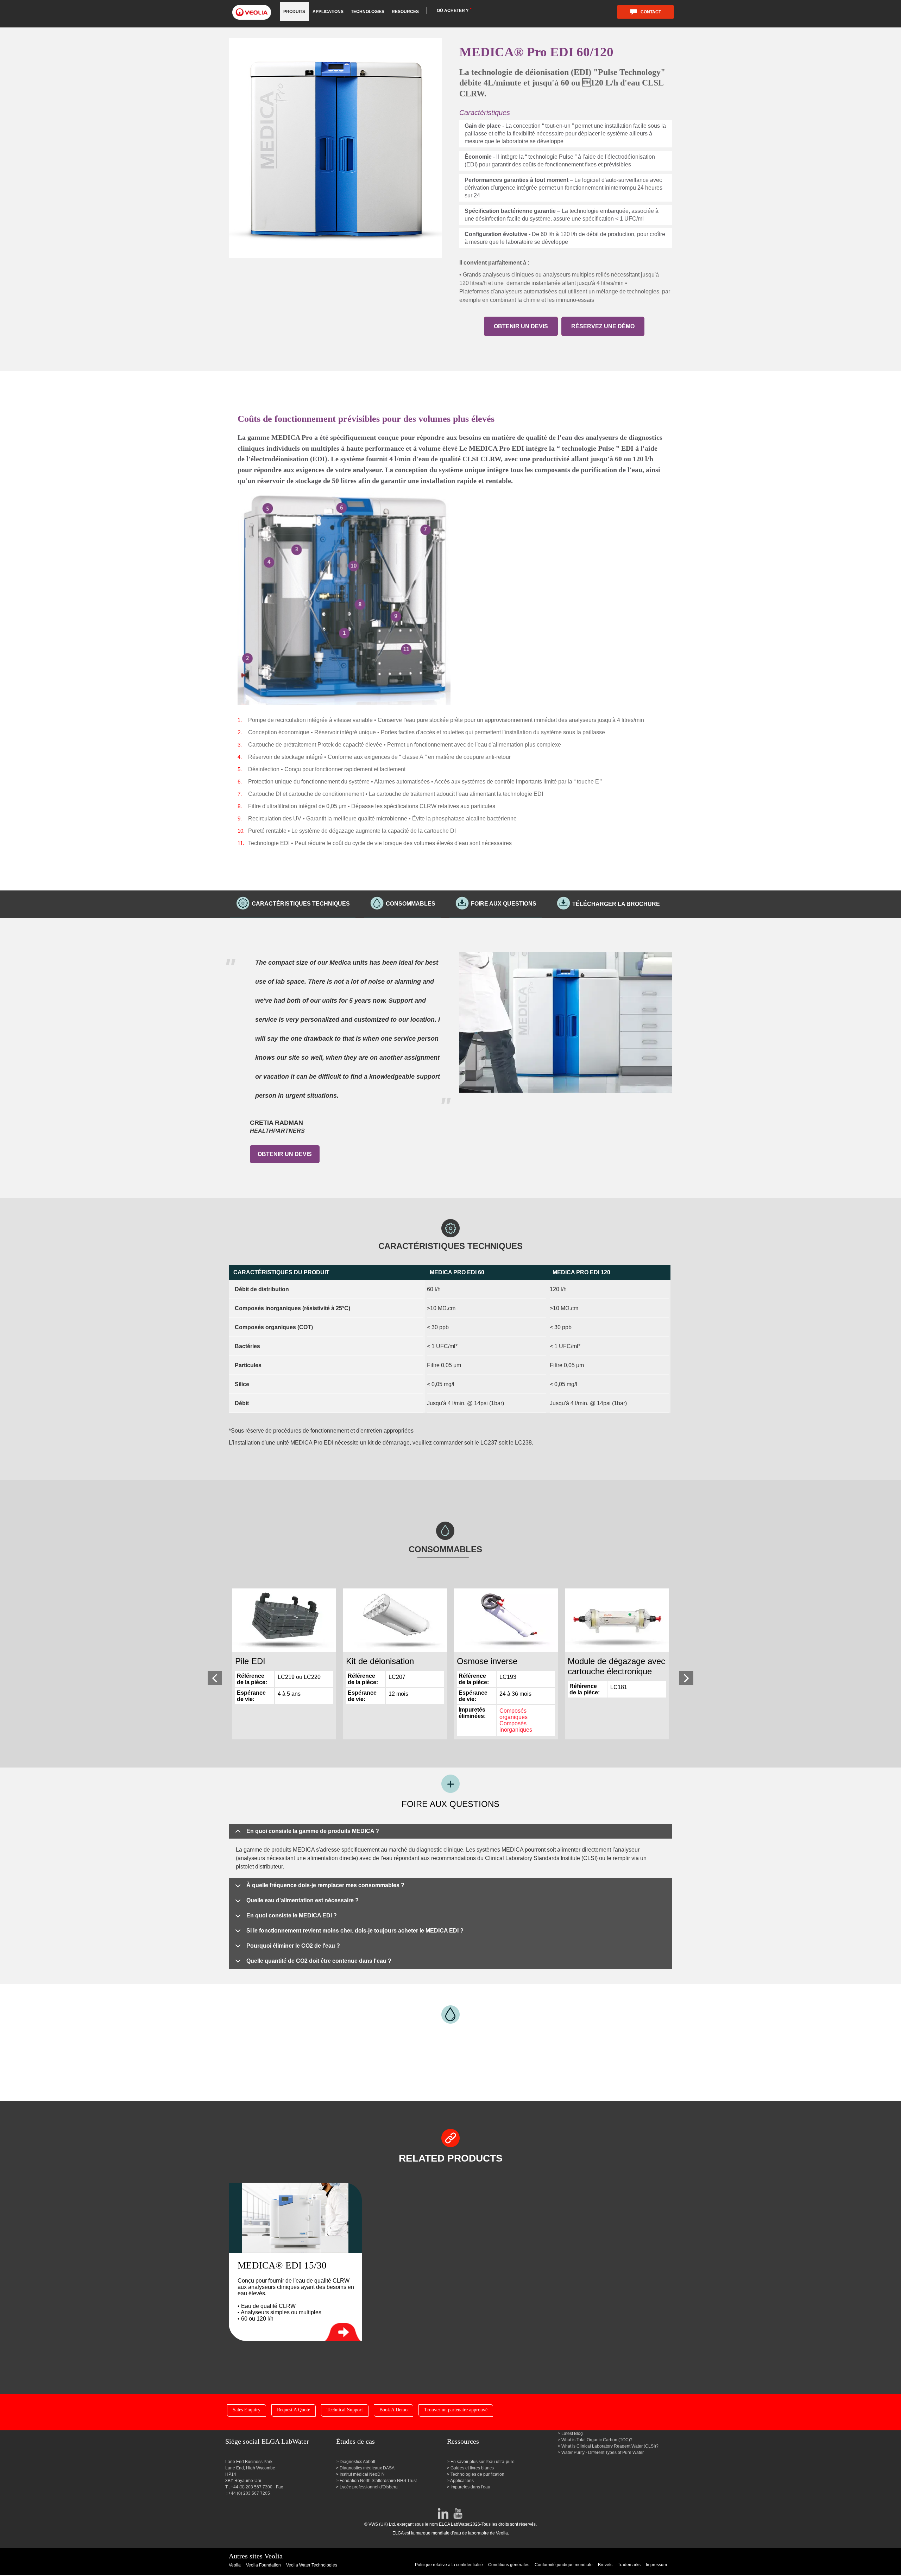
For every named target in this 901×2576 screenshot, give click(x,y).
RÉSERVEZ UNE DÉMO (603, 326)
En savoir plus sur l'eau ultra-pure (483, 2462)
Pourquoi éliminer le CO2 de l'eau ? (293, 1946)
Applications (328, 12)
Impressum (656, 2565)
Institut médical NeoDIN (362, 2474)
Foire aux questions (504, 904)
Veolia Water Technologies (312, 2565)
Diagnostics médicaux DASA (367, 2468)
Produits (294, 12)
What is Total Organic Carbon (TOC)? (597, 2440)
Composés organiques (513, 1714)
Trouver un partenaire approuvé (456, 2410)
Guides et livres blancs (472, 2468)
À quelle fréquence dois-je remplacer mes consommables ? (325, 1885)
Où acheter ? (453, 11)
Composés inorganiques (516, 1727)
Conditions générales (509, 2565)
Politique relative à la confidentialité (449, 2565)
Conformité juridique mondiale (564, 2565)
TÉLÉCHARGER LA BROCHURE (616, 904)
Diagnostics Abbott (357, 2462)
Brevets (605, 2565)
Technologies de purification (477, 2474)
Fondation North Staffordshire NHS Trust (378, 2481)
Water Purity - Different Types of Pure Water (603, 2453)
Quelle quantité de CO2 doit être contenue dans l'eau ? (319, 1961)
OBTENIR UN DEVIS (521, 326)
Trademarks (629, 2565)
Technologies (368, 12)
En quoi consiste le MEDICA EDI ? (292, 1915)
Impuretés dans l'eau (470, 2487)
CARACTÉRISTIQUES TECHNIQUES (301, 904)
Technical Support (345, 2410)
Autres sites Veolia (256, 2556)
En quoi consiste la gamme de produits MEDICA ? (313, 1831)
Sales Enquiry (247, 2410)
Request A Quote (294, 2410)
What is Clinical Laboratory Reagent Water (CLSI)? (610, 2446)
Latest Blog (572, 2434)
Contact (651, 12)
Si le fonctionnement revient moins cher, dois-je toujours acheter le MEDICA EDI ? (355, 1931)
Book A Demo (393, 2410)
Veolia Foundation (263, 2565)
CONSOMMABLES (411, 904)
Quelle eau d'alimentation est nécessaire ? (303, 1900)
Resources (405, 12)
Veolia (235, 2565)
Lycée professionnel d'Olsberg (369, 2487)
